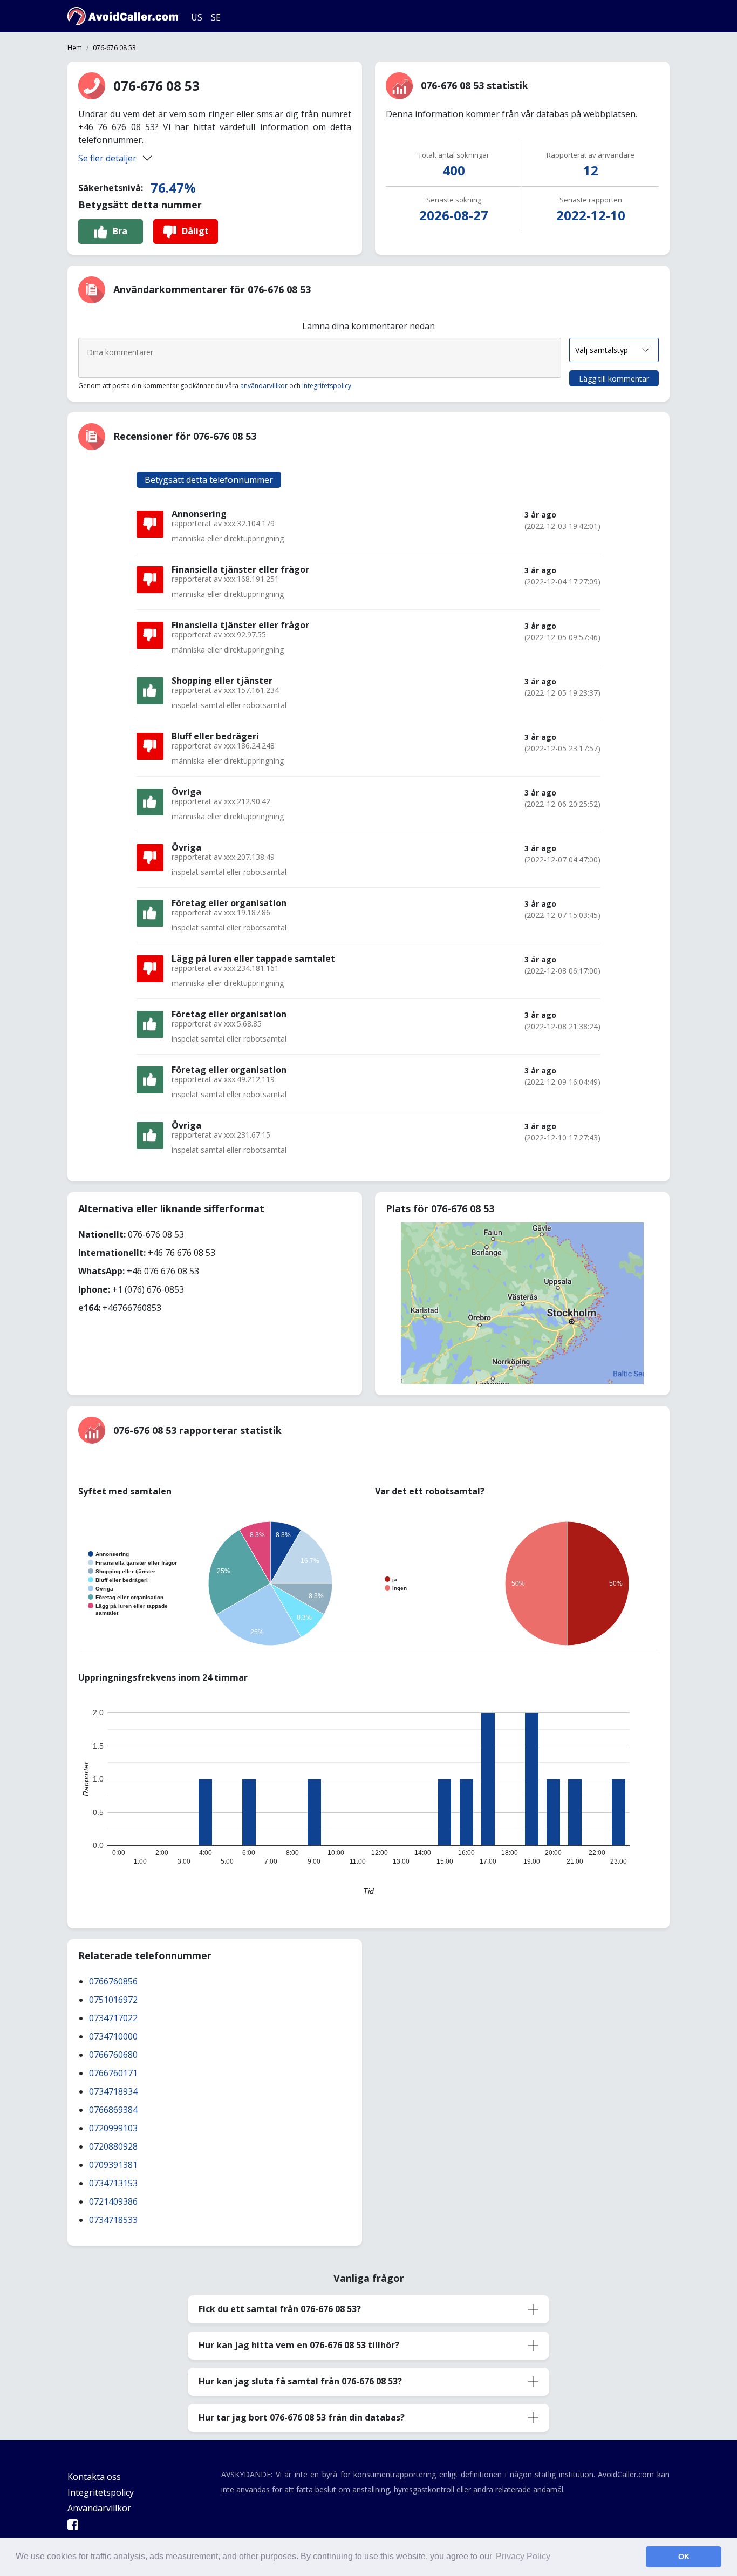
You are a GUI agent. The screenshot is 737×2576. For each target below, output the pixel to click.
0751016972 (113, 2000)
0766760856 (113, 1981)
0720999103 (113, 2128)
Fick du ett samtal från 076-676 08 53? (280, 2309)
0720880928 (113, 2146)
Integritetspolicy (327, 386)
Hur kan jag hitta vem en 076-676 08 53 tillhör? (299, 2345)
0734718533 (113, 2220)
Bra (120, 231)
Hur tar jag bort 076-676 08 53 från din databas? (302, 2417)
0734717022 (113, 2018)
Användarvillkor (99, 2508)
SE (216, 17)
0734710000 (113, 2036)
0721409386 (113, 2201)
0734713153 (113, 2183)
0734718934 (113, 2091)
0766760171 (113, 2073)
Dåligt (195, 231)
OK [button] (684, 2557)
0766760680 (113, 2055)
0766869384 (113, 2110)
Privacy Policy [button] (523, 2556)
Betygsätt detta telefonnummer (209, 480)
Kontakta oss (94, 2477)
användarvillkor (264, 386)
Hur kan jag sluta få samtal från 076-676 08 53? (300, 2381)
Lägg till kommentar (614, 379)
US (197, 17)
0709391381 (113, 2165)
